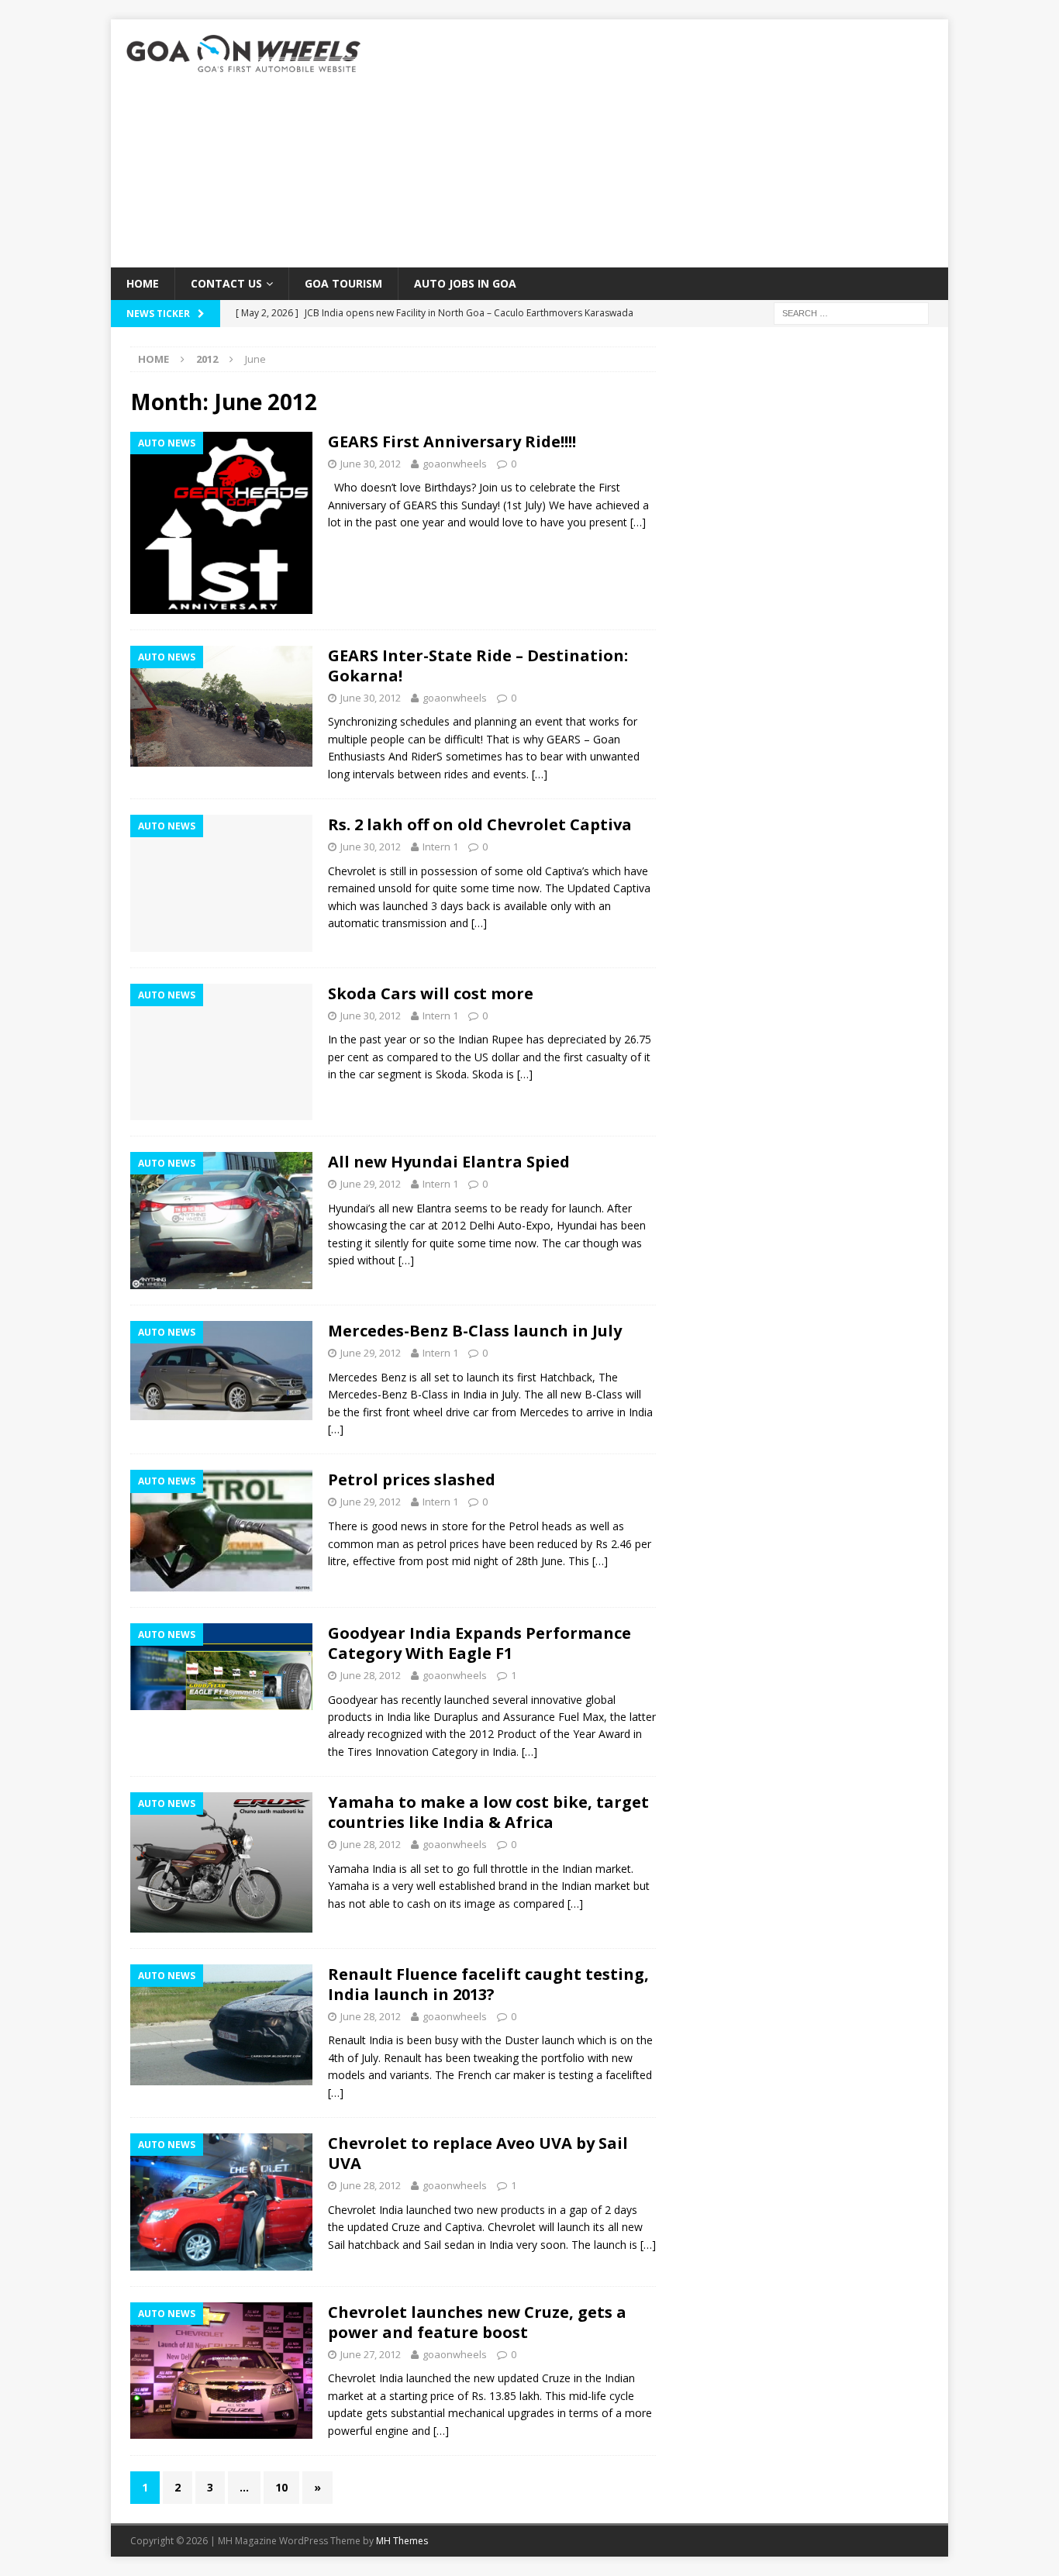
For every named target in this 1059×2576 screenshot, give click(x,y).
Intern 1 (440, 847)
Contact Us (226, 283)
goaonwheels (455, 464)
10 (281, 2487)
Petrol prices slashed (412, 1479)
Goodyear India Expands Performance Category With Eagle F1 (479, 1643)
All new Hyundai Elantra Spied (449, 1162)
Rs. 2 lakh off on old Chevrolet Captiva (480, 824)
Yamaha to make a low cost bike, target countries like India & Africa (488, 1812)
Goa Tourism (343, 283)
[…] (638, 522)
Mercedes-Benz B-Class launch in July (475, 1331)
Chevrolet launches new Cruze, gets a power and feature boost (477, 2322)
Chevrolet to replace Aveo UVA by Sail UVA (478, 2153)
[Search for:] (851, 313)
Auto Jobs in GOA (465, 283)
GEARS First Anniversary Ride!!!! (452, 441)
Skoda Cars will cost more (431, 993)
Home (143, 283)
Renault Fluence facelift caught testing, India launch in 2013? (488, 1984)
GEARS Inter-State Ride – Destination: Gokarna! (478, 666)
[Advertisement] (665, 143)
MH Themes (402, 2541)
